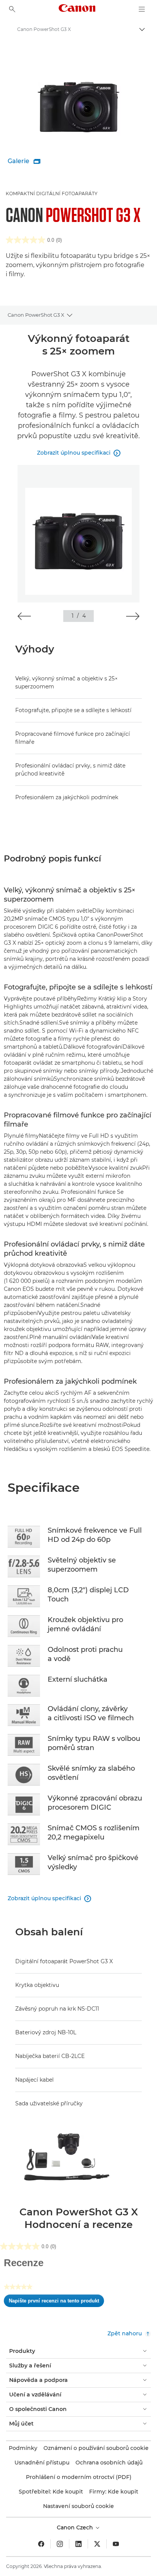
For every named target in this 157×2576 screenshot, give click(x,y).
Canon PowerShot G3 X (36, 315)
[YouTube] (116, 2544)
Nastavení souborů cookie (78, 2506)
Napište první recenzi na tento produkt (56, 2302)
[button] (24, 616)
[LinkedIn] (78, 2544)
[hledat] (12, 9)
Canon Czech (76, 2527)
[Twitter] (97, 2544)
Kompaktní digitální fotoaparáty (52, 193)
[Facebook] (41, 2544)
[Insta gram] (60, 2544)
